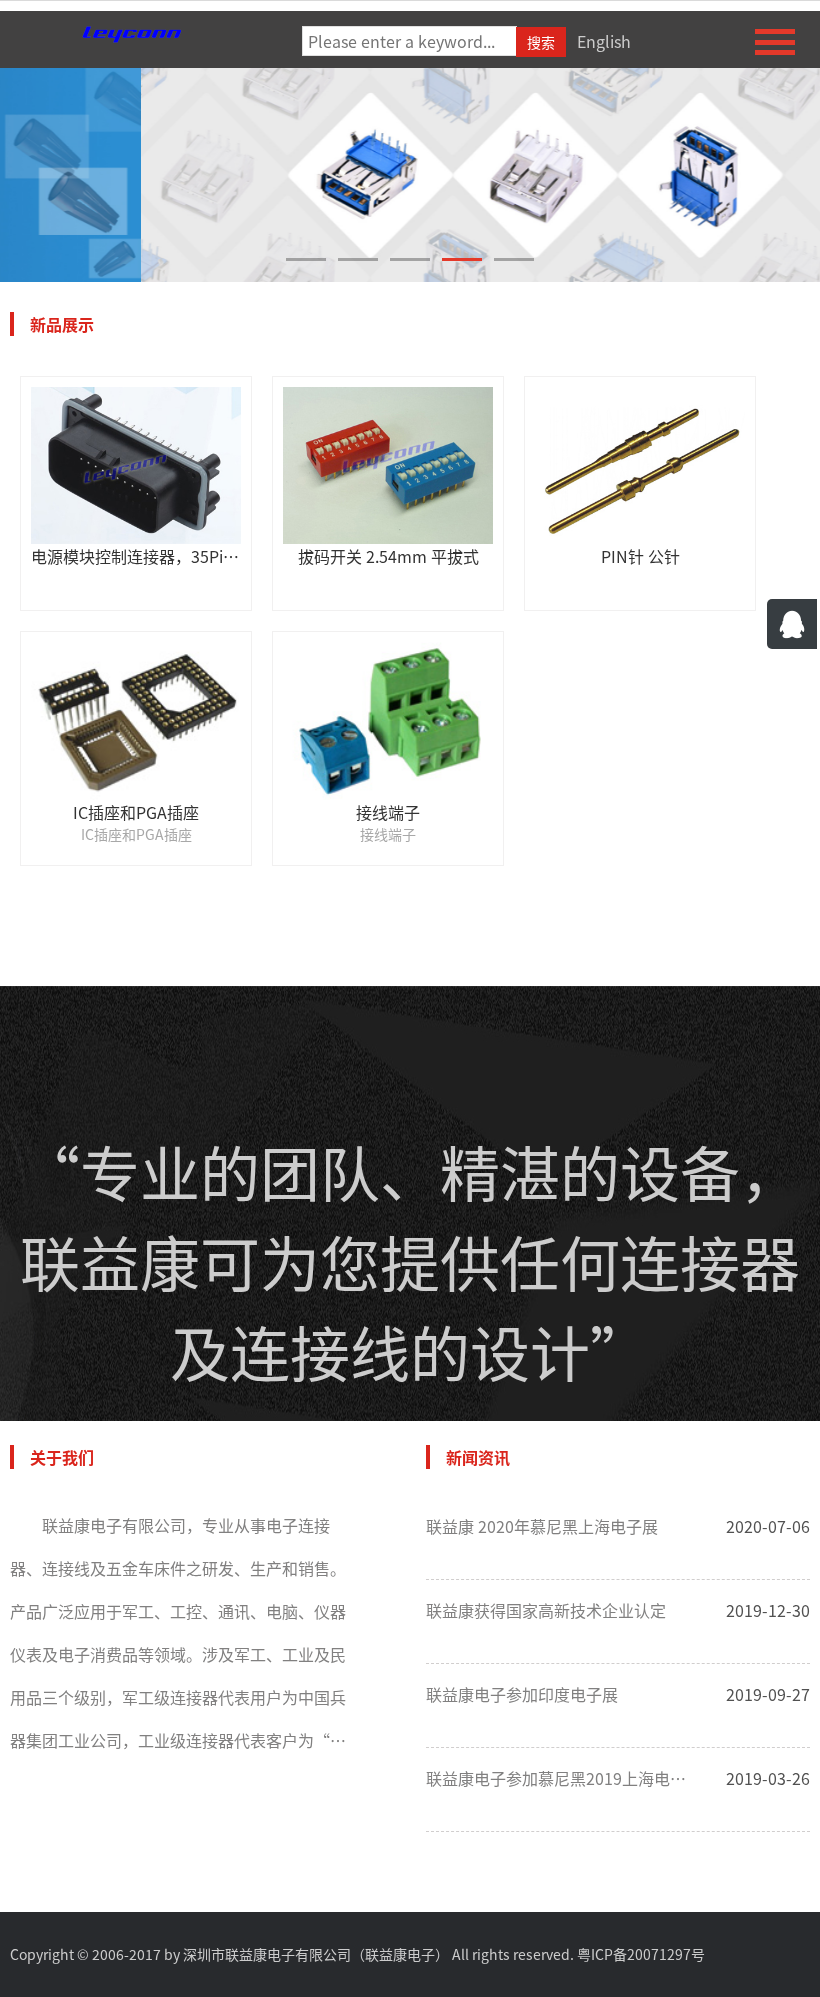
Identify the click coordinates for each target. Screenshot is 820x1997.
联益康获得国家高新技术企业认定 (546, 1610)
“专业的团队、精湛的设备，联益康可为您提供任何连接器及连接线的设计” (410, 1260)
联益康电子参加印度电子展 (522, 1694)
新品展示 (62, 324)
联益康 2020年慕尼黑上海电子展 (542, 1526)
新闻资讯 (478, 1457)
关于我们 (62, 1457)
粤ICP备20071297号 (641, 1954)
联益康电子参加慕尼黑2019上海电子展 (560, 1778)
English (604, 41)
